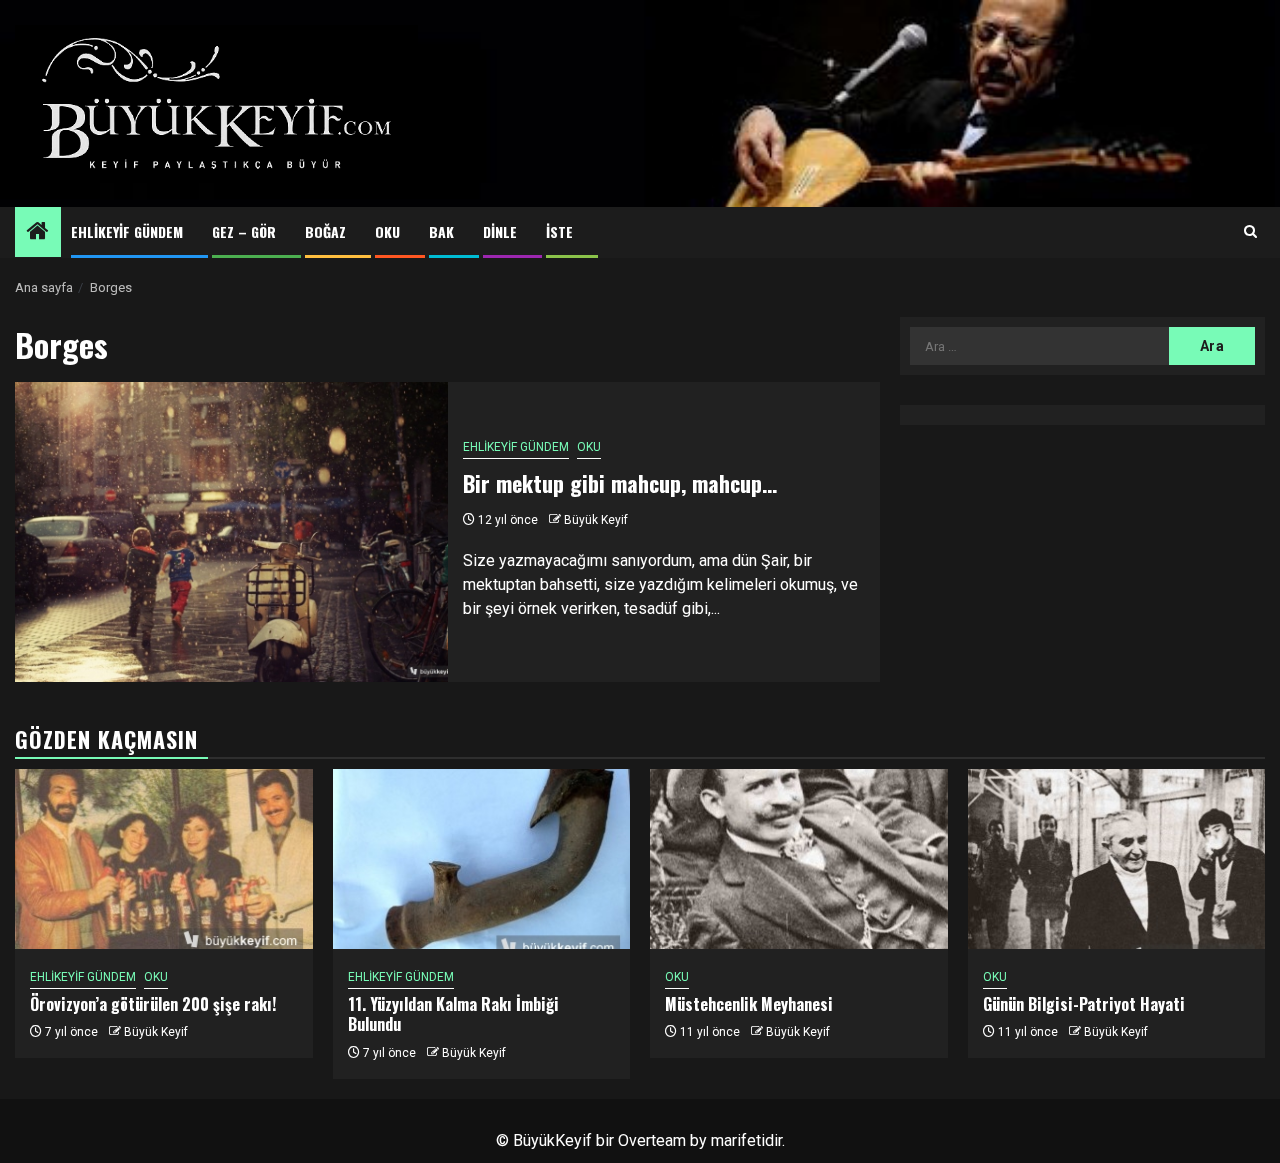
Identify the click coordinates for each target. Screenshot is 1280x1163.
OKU (387, 231)
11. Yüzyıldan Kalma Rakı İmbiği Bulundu (453, 1014)
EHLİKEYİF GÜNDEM (127, 231)
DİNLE (500, 231)
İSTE (559, 231)
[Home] (38, 233)
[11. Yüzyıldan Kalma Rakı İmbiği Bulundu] (482, 859)
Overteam (652, 1140)
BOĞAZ (325, 231)
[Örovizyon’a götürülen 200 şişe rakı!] (164, 859)
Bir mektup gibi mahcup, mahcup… (620, 483)
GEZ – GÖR (244, 231)
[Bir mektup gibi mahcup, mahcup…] (231, 532)
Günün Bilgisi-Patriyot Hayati (1084, 1004)
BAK (441, 231)
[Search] (1250, 232)
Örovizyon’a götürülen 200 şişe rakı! (153, 1004)
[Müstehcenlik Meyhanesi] (799, 859)
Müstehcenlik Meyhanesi (749, 1004)
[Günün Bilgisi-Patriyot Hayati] (1117, 859)
